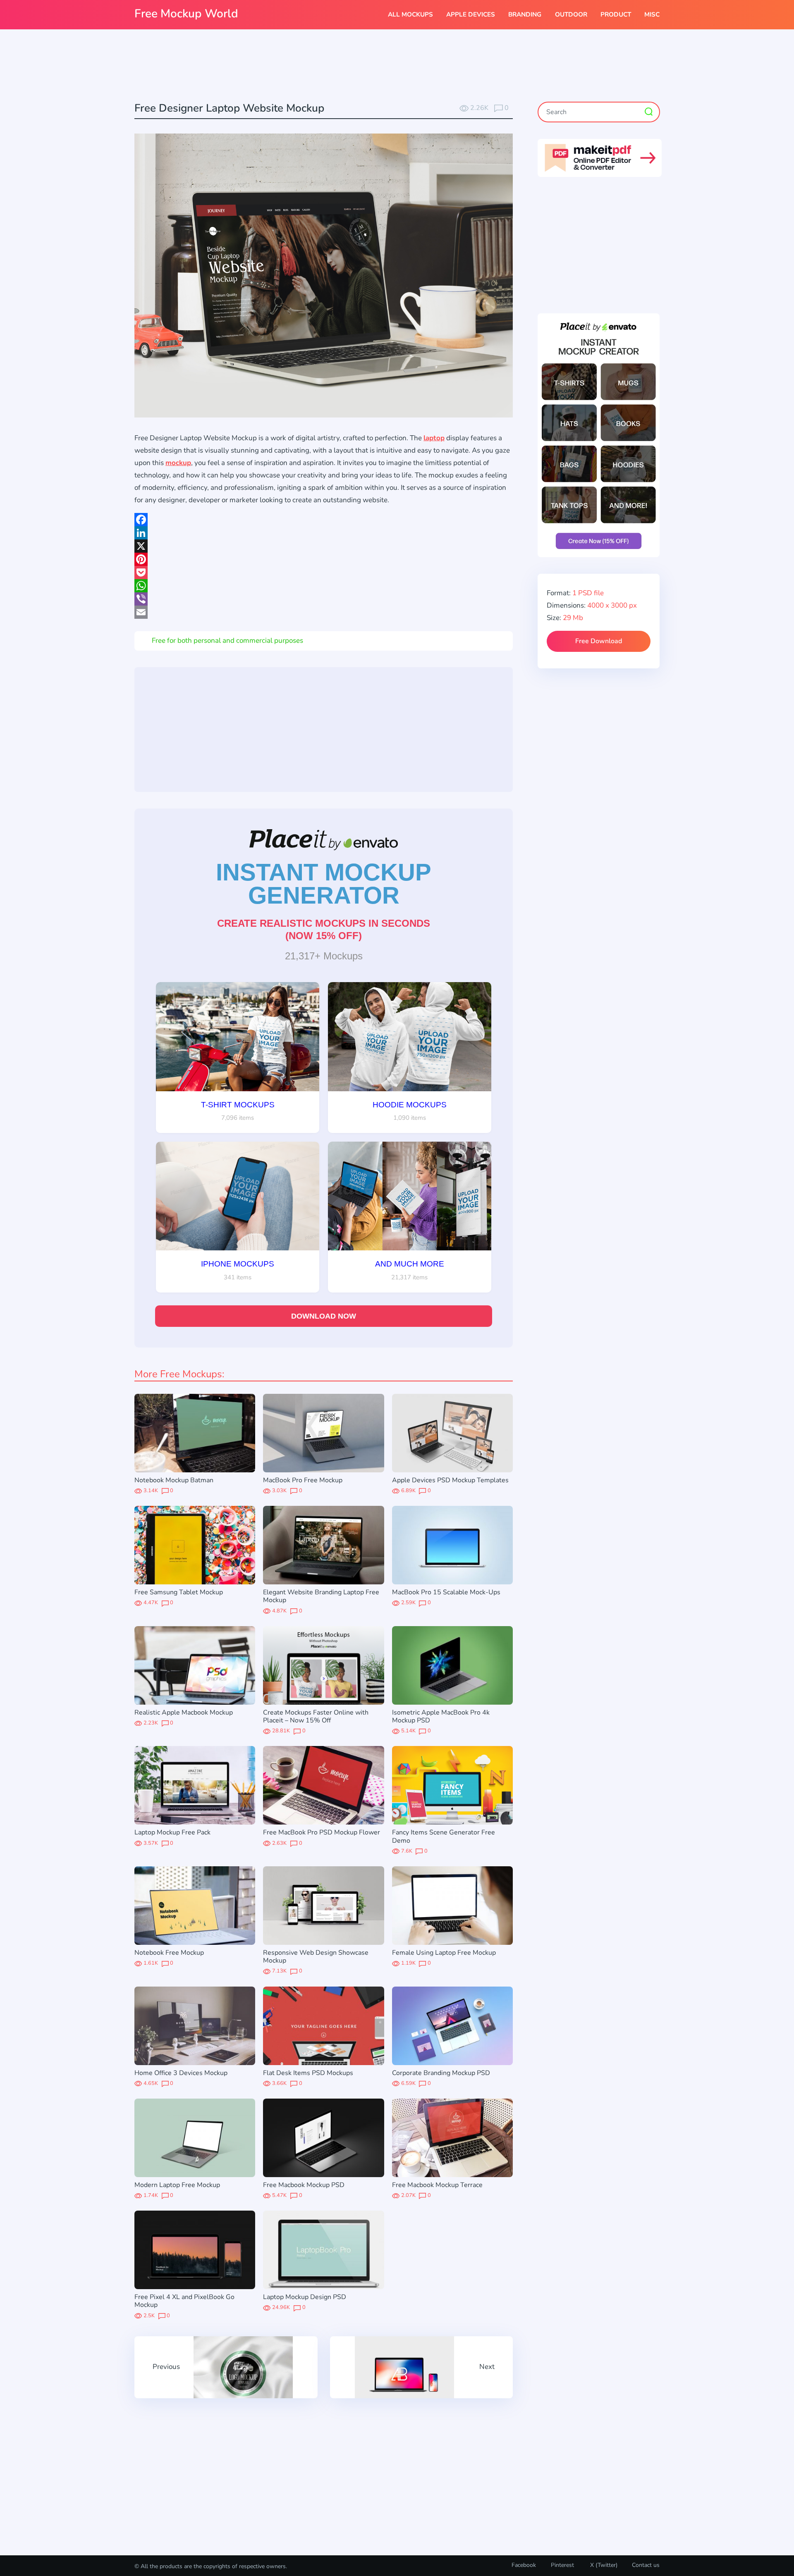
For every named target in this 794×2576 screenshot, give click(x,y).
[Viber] (324, 599)
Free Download (599, 641)
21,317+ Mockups (324, 956)
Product (616, 14)
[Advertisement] (397, 67)
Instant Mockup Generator (324, 884)
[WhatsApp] (324, 586)
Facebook (524, 2565)
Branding (525, 14)
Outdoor (571, 14)
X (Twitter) (603, 2565)
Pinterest (562, 2565)
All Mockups (410, 14)
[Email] (324, 612)
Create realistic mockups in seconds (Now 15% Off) (324, 929)
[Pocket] (324, 572)
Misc (652, 14)
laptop (434, 438)
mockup (178, 463)
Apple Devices (471, 14)
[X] (324, 546)
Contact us (646, 2565)
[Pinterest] (324, 559)
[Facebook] (324, 520)
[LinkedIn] (324, 533)
